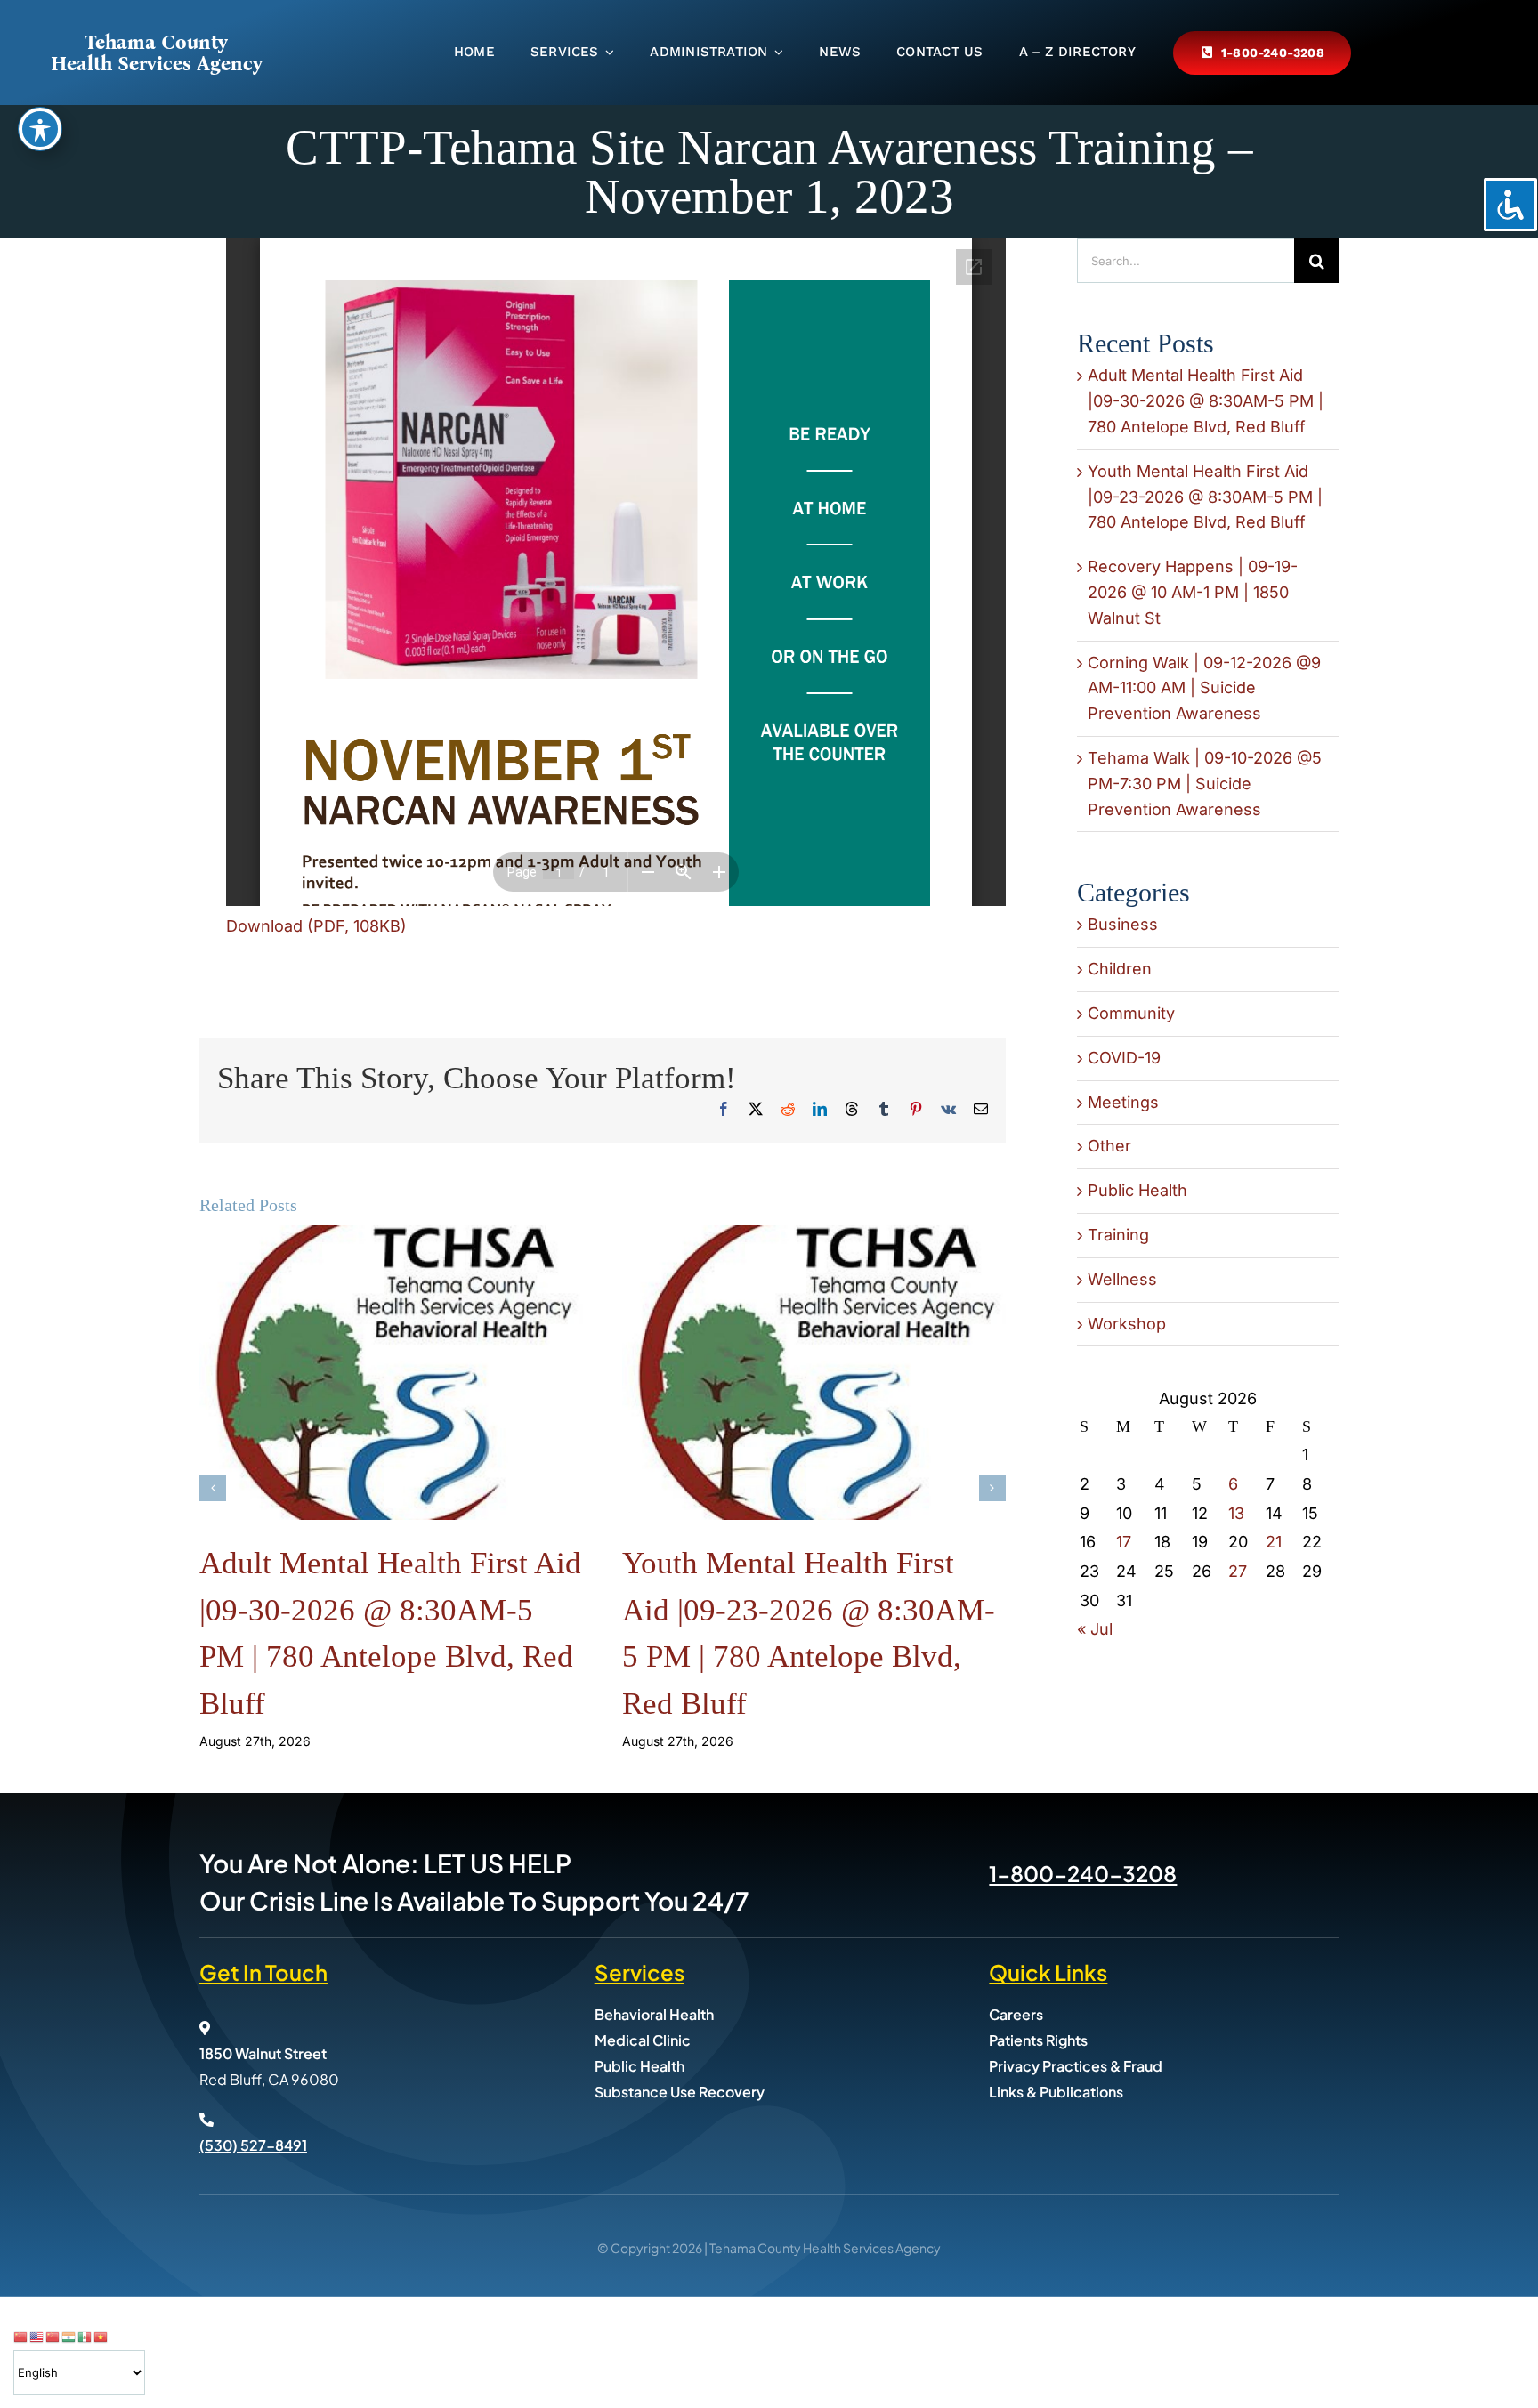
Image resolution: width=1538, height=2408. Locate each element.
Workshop (1127, 1324)
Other (1109, 1146)
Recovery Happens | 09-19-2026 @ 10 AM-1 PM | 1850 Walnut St (1193, 592)
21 (1274, 1542)
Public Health (1137, 1190)
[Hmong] (53, 2336)
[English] (37, 2336)
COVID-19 (1124, 1058)
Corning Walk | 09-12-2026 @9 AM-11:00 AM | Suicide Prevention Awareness (1204, 688)
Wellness (1122, 1279)
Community (1131, 1013)
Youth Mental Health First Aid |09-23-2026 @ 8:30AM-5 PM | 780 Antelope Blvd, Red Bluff (1205, 497)
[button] (213, 1488)
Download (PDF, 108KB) (316, 926)
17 (1124, 1542)
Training (1118, 1235)
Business (1123, 924)
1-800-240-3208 (1083, 1873)
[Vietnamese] (101, 2336)
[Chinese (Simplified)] (21, 2336)
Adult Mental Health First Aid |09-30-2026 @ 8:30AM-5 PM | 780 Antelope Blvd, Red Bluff (1206, 401)
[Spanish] (85, 2336)
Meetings (1123, 1102)
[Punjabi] (69, 2336)
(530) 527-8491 (253, 2145)
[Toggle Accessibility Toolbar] (40, 129)
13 (1236, 1513)
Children (1120, 969)
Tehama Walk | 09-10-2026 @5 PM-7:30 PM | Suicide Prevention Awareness (1205, 784)
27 (1238, 1571)
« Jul (1095, 1629)
